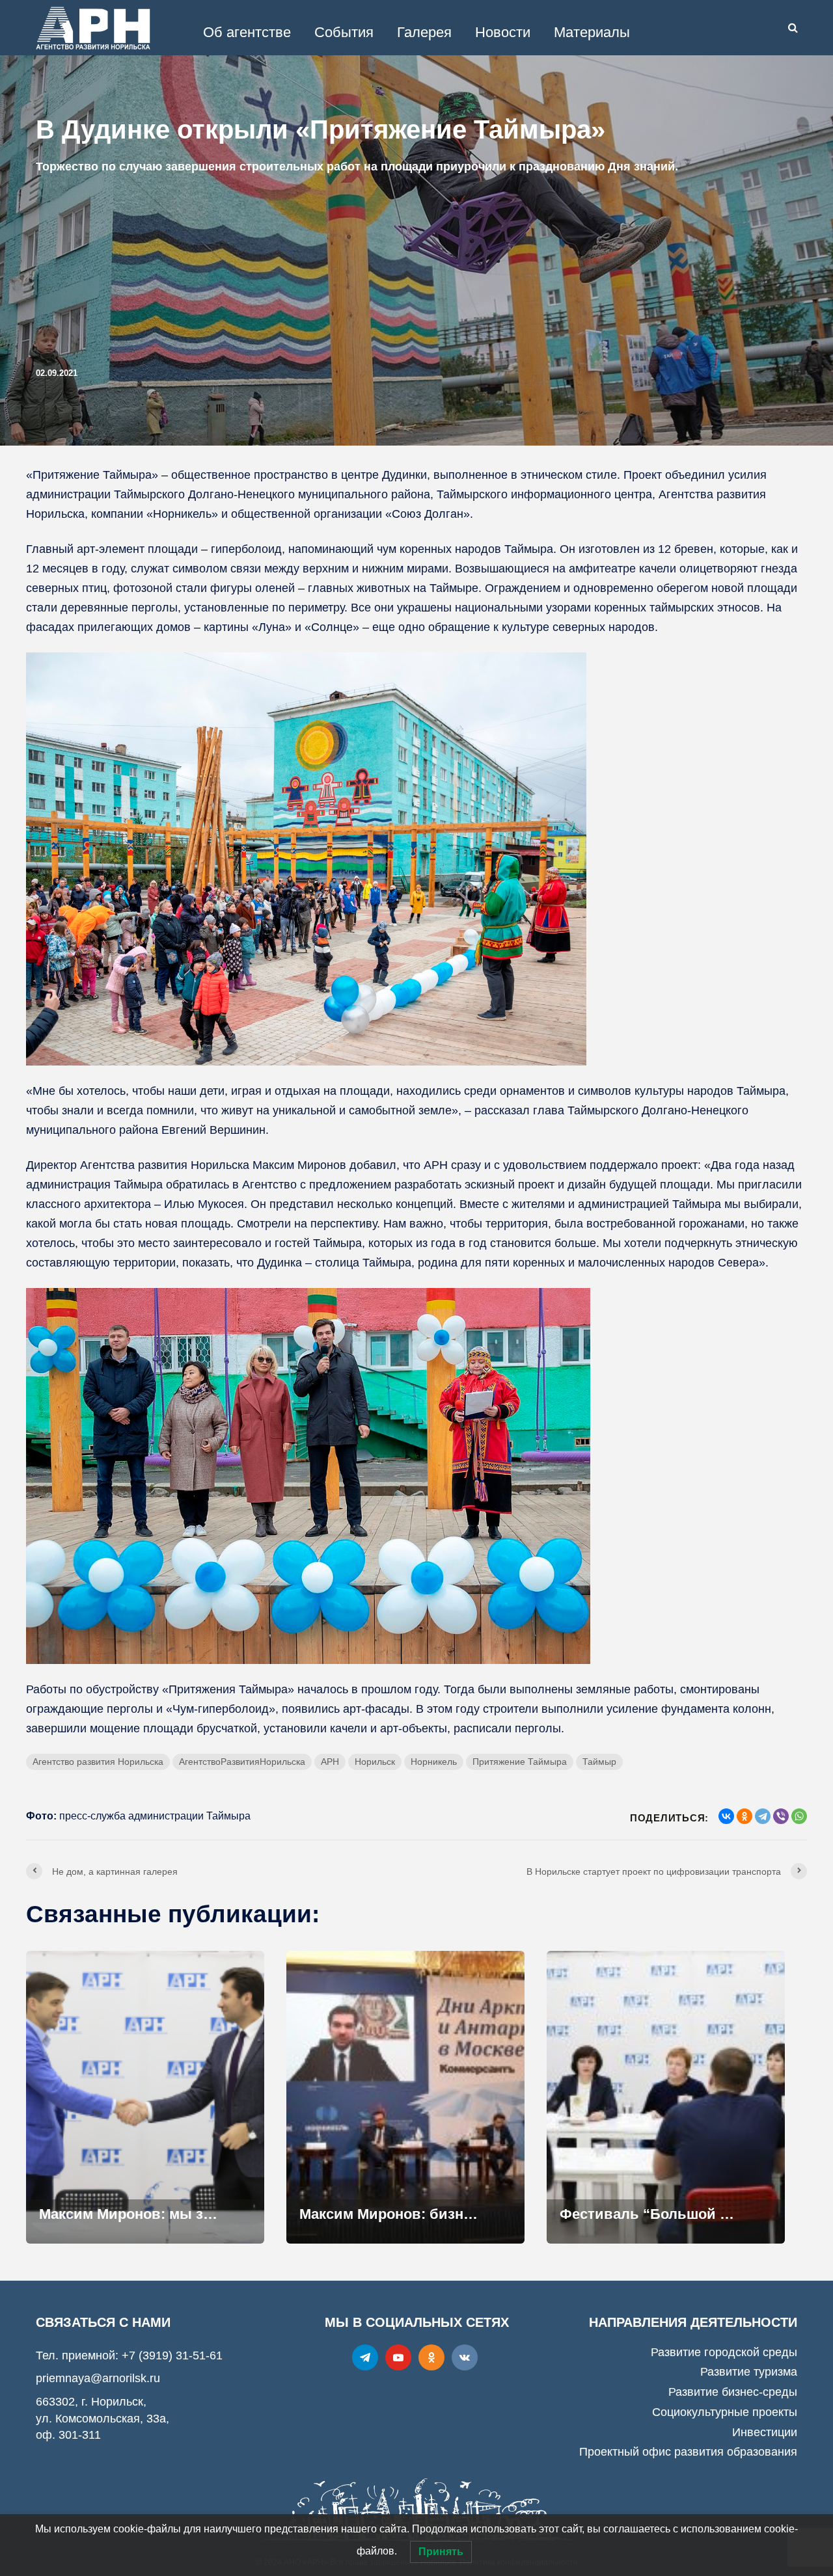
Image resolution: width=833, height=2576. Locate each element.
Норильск (375, 1762)
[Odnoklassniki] (431, 2357)
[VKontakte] (465, 2357)
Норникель (434, 1762)
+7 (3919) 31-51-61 (172, 2355)
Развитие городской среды (724, 2352)
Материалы (592, 32)
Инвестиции (765, 2432)
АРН (330, 1762)
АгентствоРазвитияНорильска (242, 1762)
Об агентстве (247, 32)
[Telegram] (763, 1816)
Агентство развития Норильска (98, 1762)
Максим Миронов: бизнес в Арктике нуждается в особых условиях (405, 2214)
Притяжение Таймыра (520, 1762)
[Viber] (781, 1816)
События (344, 32)
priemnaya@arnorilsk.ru (98, 2378)
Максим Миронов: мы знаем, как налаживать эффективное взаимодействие (145, 2214)
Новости (503, 32)
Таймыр (599, 1762)
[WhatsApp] (799, 1816)
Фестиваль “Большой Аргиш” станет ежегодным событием (666, 2214)
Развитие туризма (749, 2372)
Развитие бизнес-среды (733, 2392)
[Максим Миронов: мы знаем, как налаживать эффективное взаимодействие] (145, 2096)
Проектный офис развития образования (688, 2452)
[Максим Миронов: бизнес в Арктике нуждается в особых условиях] (405, 2096)
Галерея (424, 32)
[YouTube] (398, 2357)
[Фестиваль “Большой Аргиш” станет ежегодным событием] (666, 2096)
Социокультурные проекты (725, 2412)
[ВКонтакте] (726, 1816)
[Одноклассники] (744, 1816)
